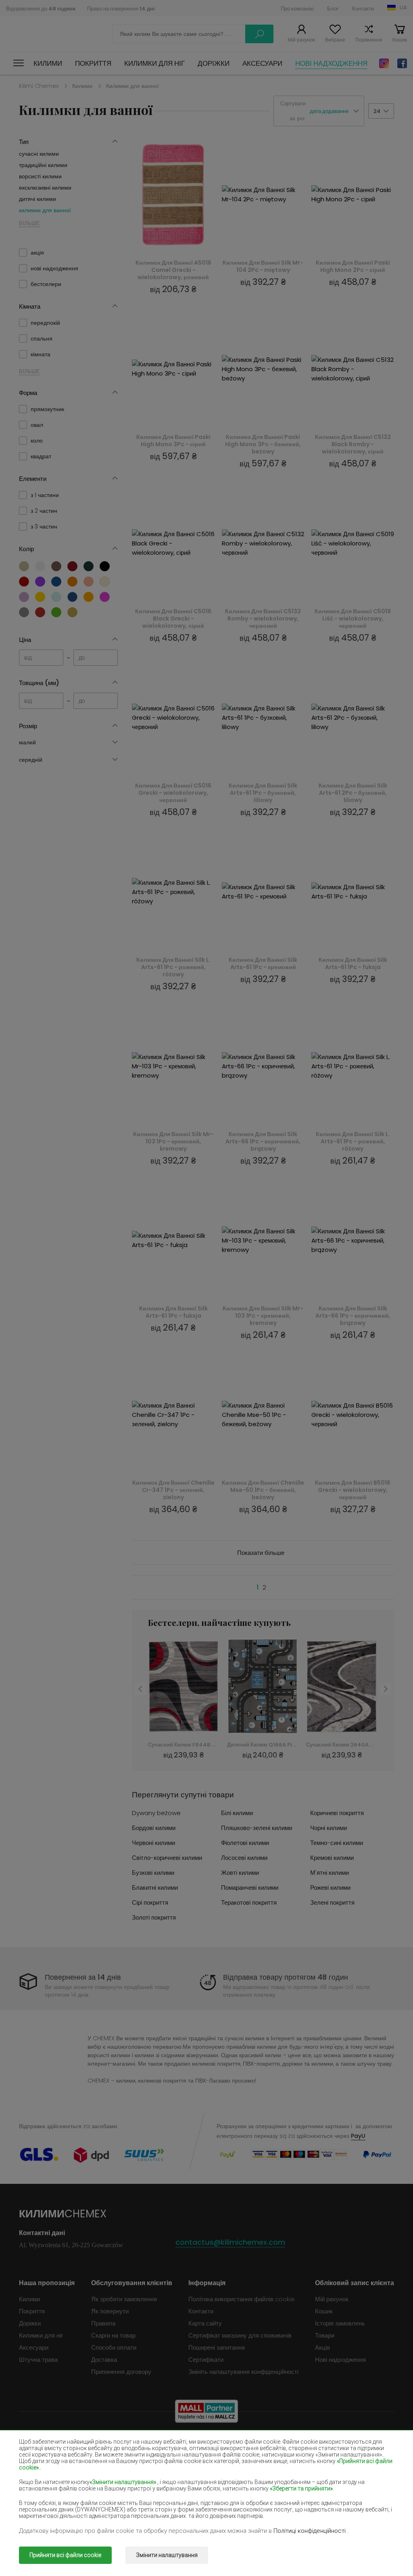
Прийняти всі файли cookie (65, 2555)
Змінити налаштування (167, 2555)
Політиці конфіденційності (310, 2531)
